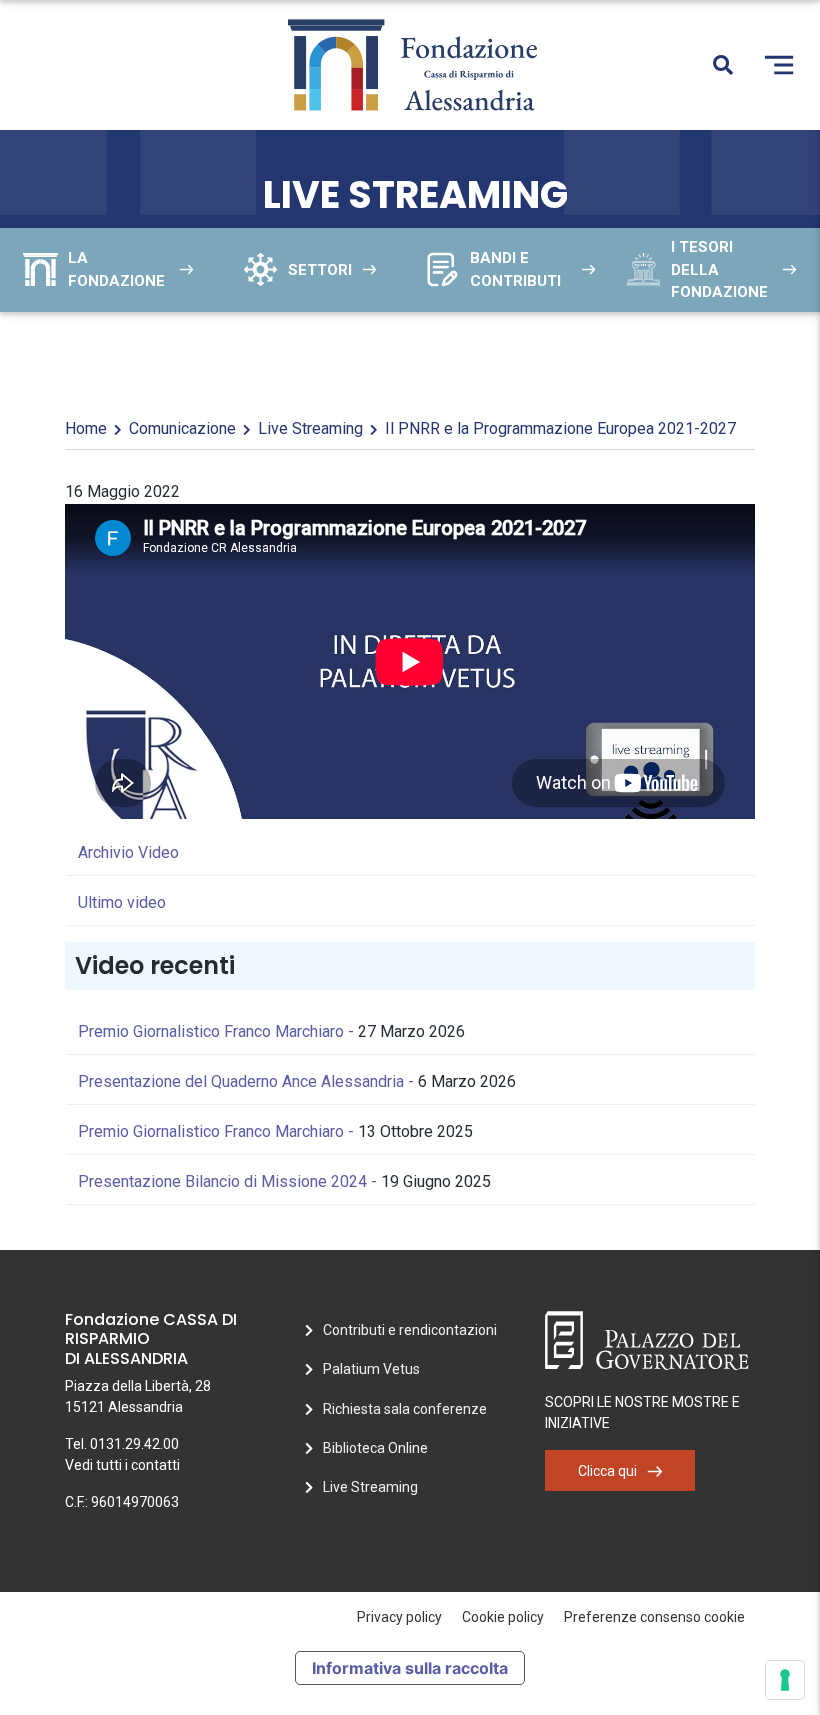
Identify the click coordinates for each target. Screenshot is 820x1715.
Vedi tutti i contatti (122, 1465)
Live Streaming (310, 428)
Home (86, 428)
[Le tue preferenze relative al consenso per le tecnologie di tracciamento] (785, 1680)
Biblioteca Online (375, 1448)
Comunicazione (182, 428)
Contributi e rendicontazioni (410, 1330)
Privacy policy (399, 1617)
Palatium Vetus (371, 1369)
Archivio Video (128, 852)
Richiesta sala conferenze (405, 1409)
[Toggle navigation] (779, 65)
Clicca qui (607, 1471)
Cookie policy (503, 1617)
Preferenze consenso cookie (654, 1617)
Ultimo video (122, 902)
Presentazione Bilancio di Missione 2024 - (229, 1181)
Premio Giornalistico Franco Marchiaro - (218, 1031)
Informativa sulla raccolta (410, 1668)
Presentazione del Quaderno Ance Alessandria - (248, 1081)
